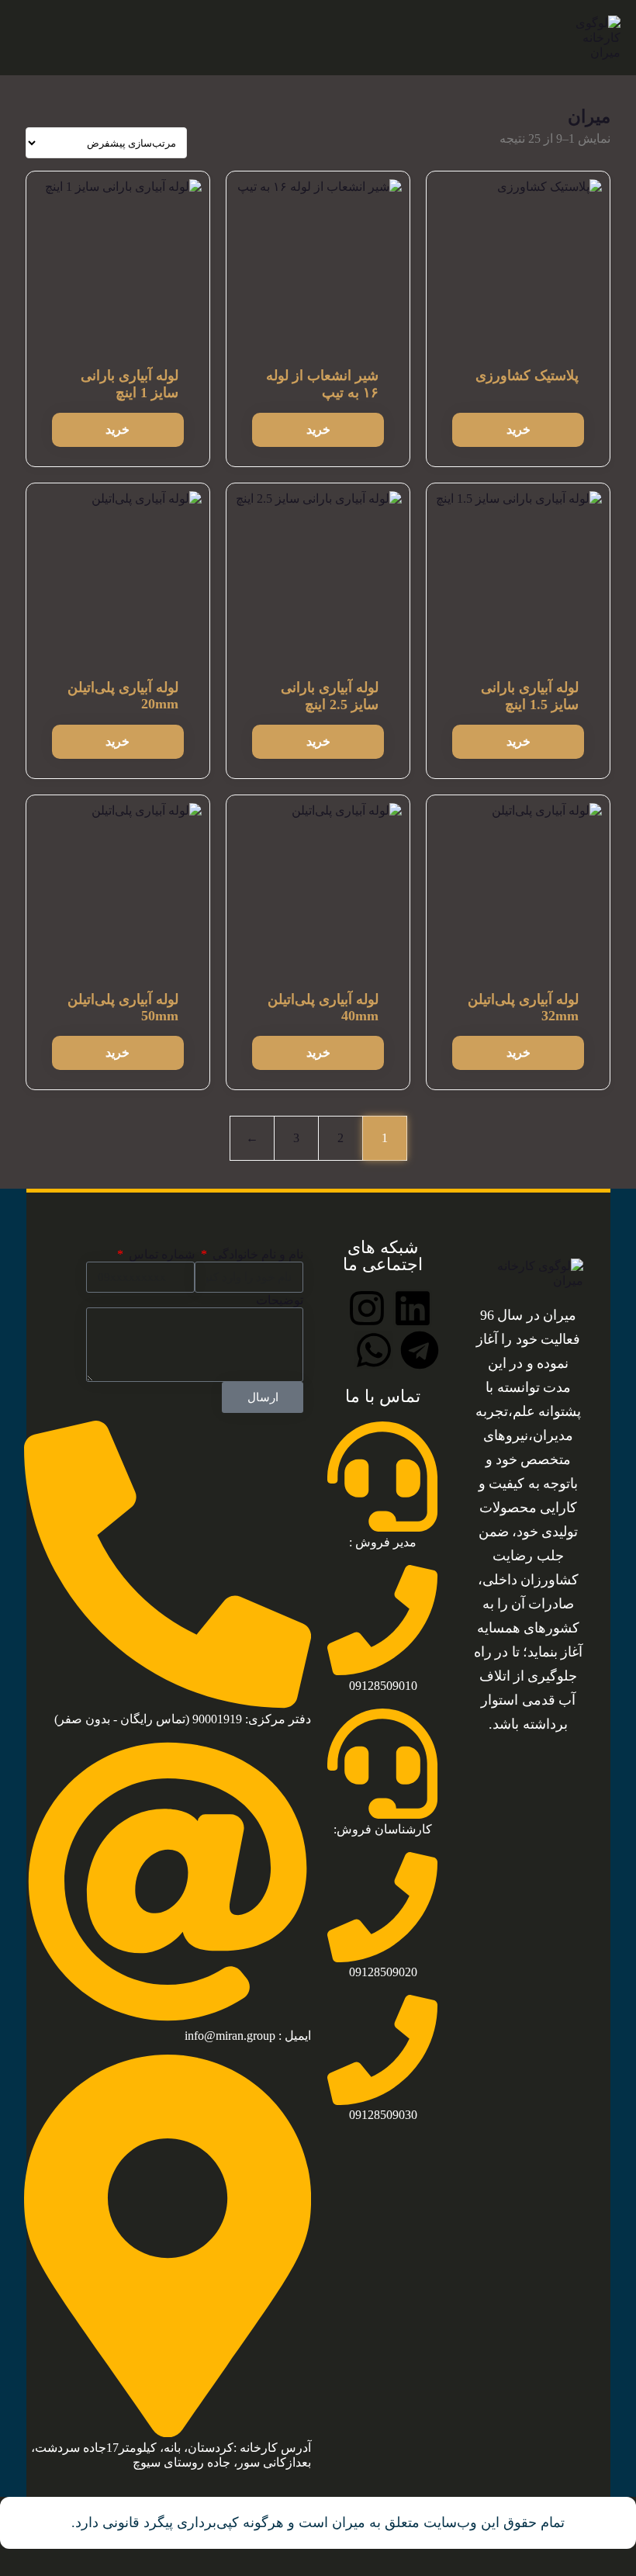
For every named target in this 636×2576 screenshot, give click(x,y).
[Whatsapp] (374, 1350)
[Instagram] (367, 1308)
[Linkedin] (413, 1308)
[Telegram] (420, 1350)
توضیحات (280, 1300)
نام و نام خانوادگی (256, 1254)
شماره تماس (160, 1254)
